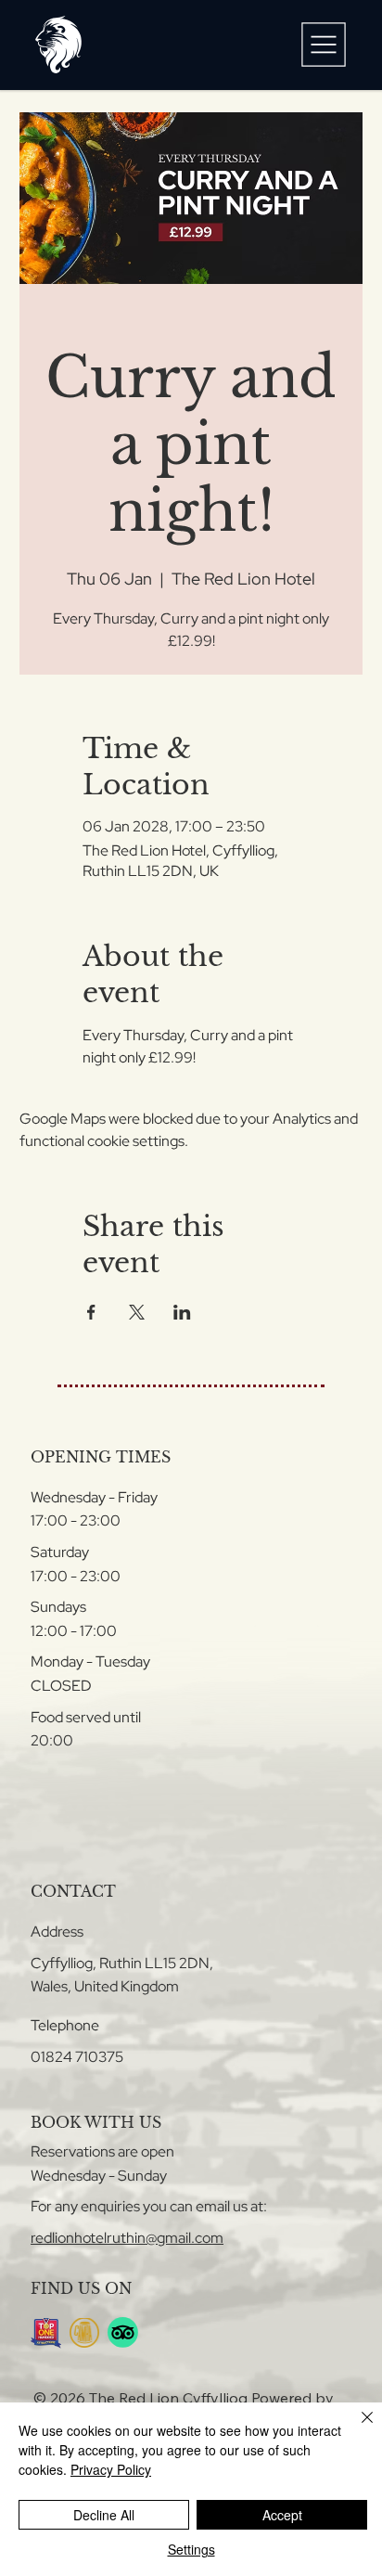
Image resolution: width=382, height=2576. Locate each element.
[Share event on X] (137, 1312)
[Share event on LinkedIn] (182, 1312)
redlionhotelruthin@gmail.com (127, 2238)
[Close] (356, 2428)
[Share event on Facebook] (91, 1312)
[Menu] (324, 45)
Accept (282, 2515)
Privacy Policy (111, 2469)
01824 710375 (77, 2057)
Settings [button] (191, 2549)
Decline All (104, 2515)
